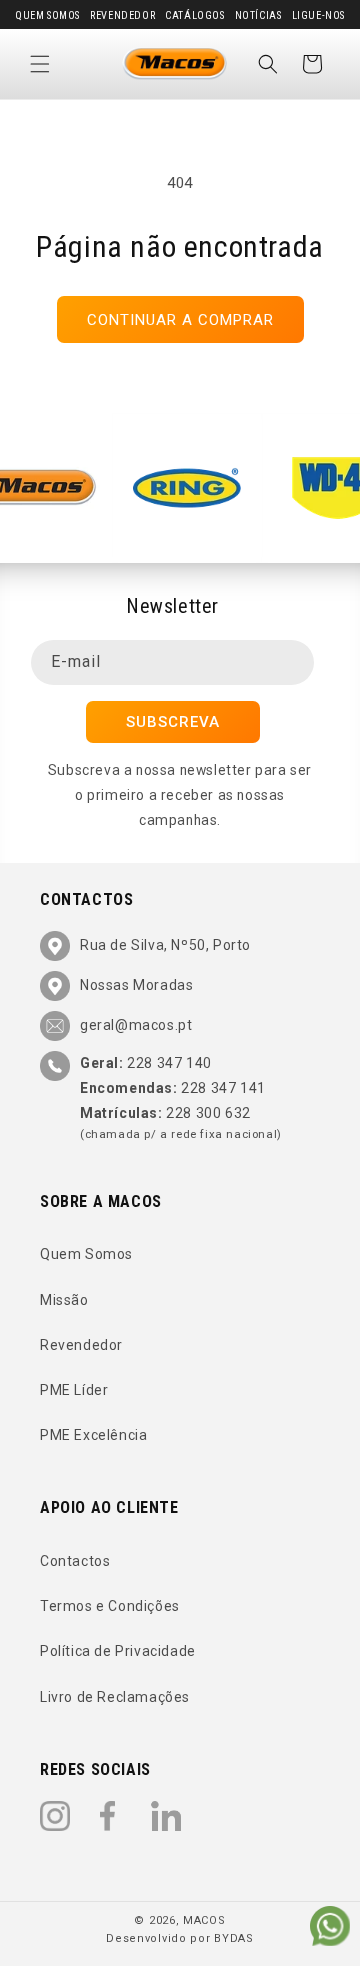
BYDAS (234, 1938)
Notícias (258, 15)
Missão (64, 1300)
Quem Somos (47, 15)
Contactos (75, 1561)
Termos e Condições (110, 1606)
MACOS (204, 1920)
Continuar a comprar (180, 320)
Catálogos (194, 15)
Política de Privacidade (118, 1651)
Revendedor (122, 15)
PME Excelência (93, 1435)
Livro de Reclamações (115, 1697)
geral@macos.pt (136, 1025)
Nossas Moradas (136, 985)
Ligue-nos (318, 15)
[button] (40, 64)
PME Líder (74, 1390)
